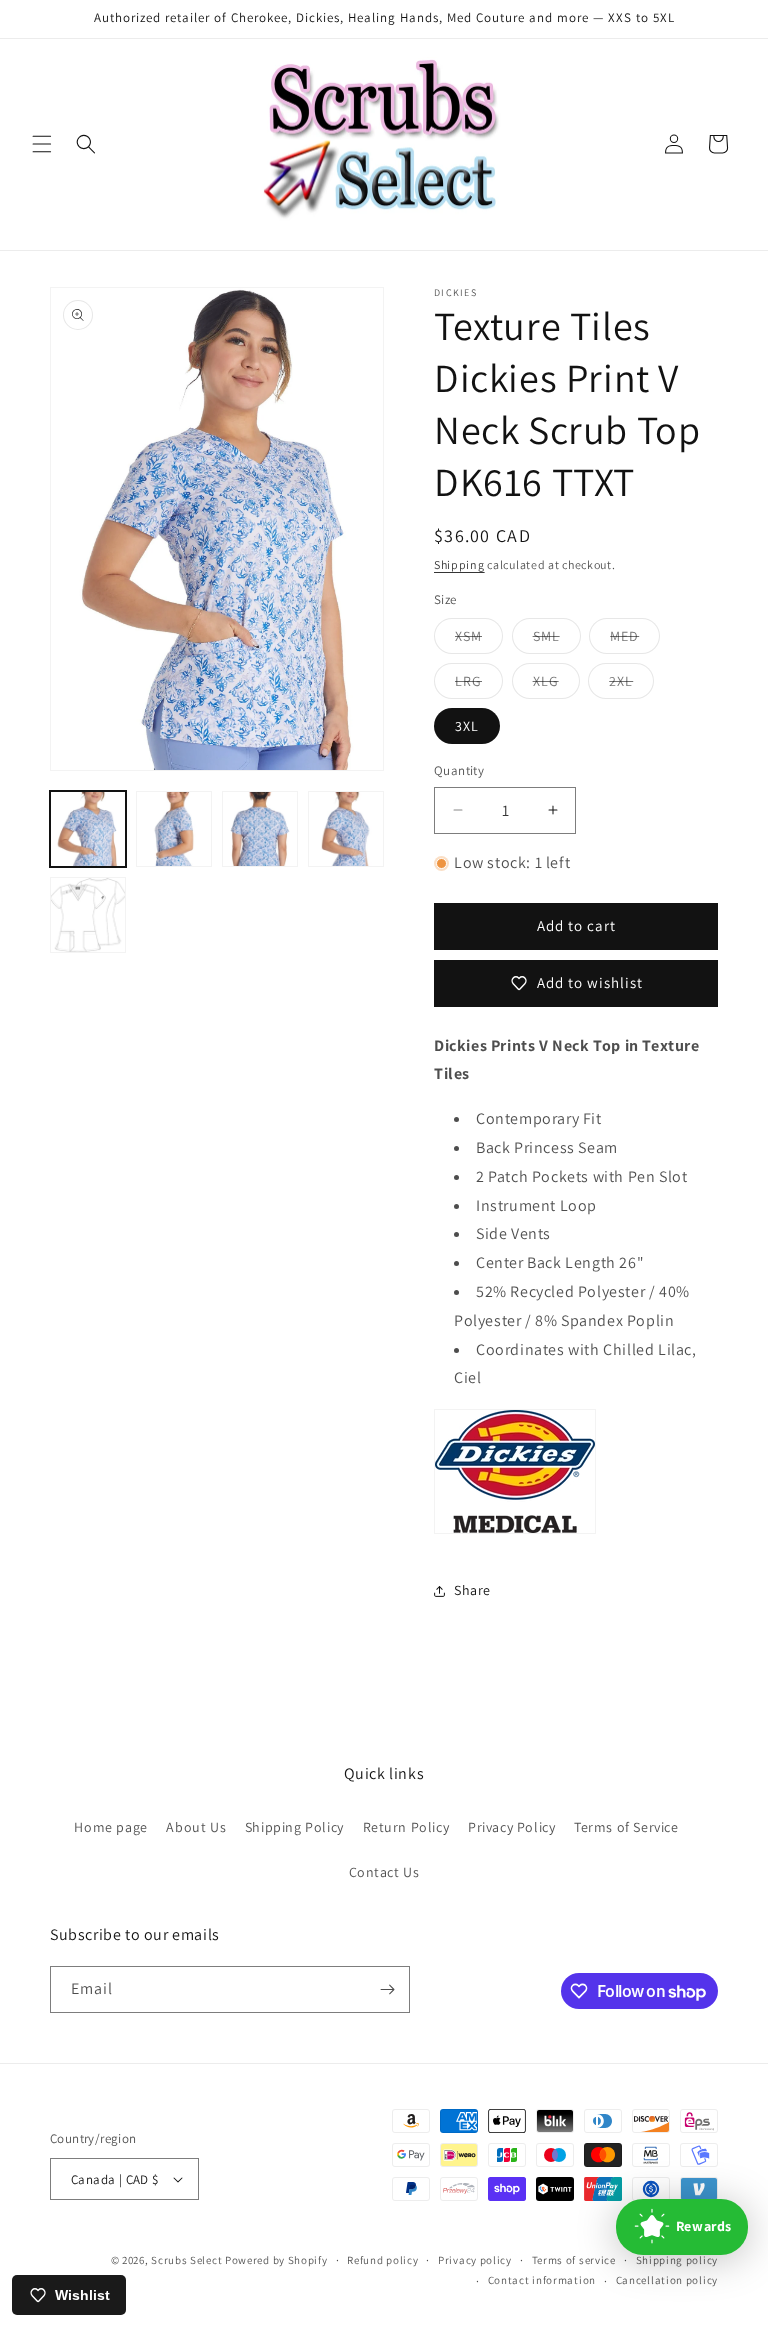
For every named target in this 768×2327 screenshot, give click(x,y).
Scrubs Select (186, 2260)
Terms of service (574, 2260)
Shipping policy (677, 2260)
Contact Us (384, 1872)
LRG (479, 685)
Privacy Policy (511, 1827)
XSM (479, 640)
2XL (631, 685)
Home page (110, 1827)
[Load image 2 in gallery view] (174, 829)
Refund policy (382, 2260)
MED (635, 640)
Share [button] (472, 1590)
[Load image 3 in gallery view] (260, 829)
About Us (196, 1827)
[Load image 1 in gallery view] (88, 829)
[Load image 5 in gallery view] (88, 915)
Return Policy (406, 1827)
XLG (556, 685)
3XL (467, 726)
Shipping (459, 564)
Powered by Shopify (276, 2260)
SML (557, 640)
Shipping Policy (294, 1827)
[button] (42, 144)
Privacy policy (475, 2260)
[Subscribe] (387, 1989)
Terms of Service (626, 1827)
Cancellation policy (667, 2280)
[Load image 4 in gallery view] (346, 829)
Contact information (542, 2280)
